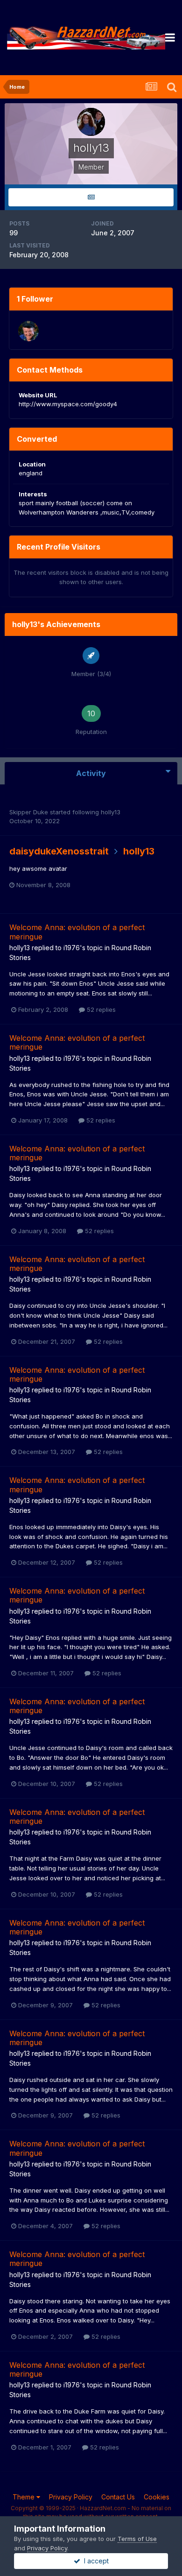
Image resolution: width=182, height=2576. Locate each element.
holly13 (111, 812)
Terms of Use (137, 2539)
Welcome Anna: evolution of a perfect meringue (77, 932)
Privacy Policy (71, 2497)
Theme (24, 2497)
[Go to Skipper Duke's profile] (28, 331)
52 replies (100, 1009)
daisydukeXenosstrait (59, 851)
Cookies (157, 2497)
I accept (94, 2561)
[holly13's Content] (91, 197)
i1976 (72, 948)
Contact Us (118, 2497)
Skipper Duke (29, 812)
